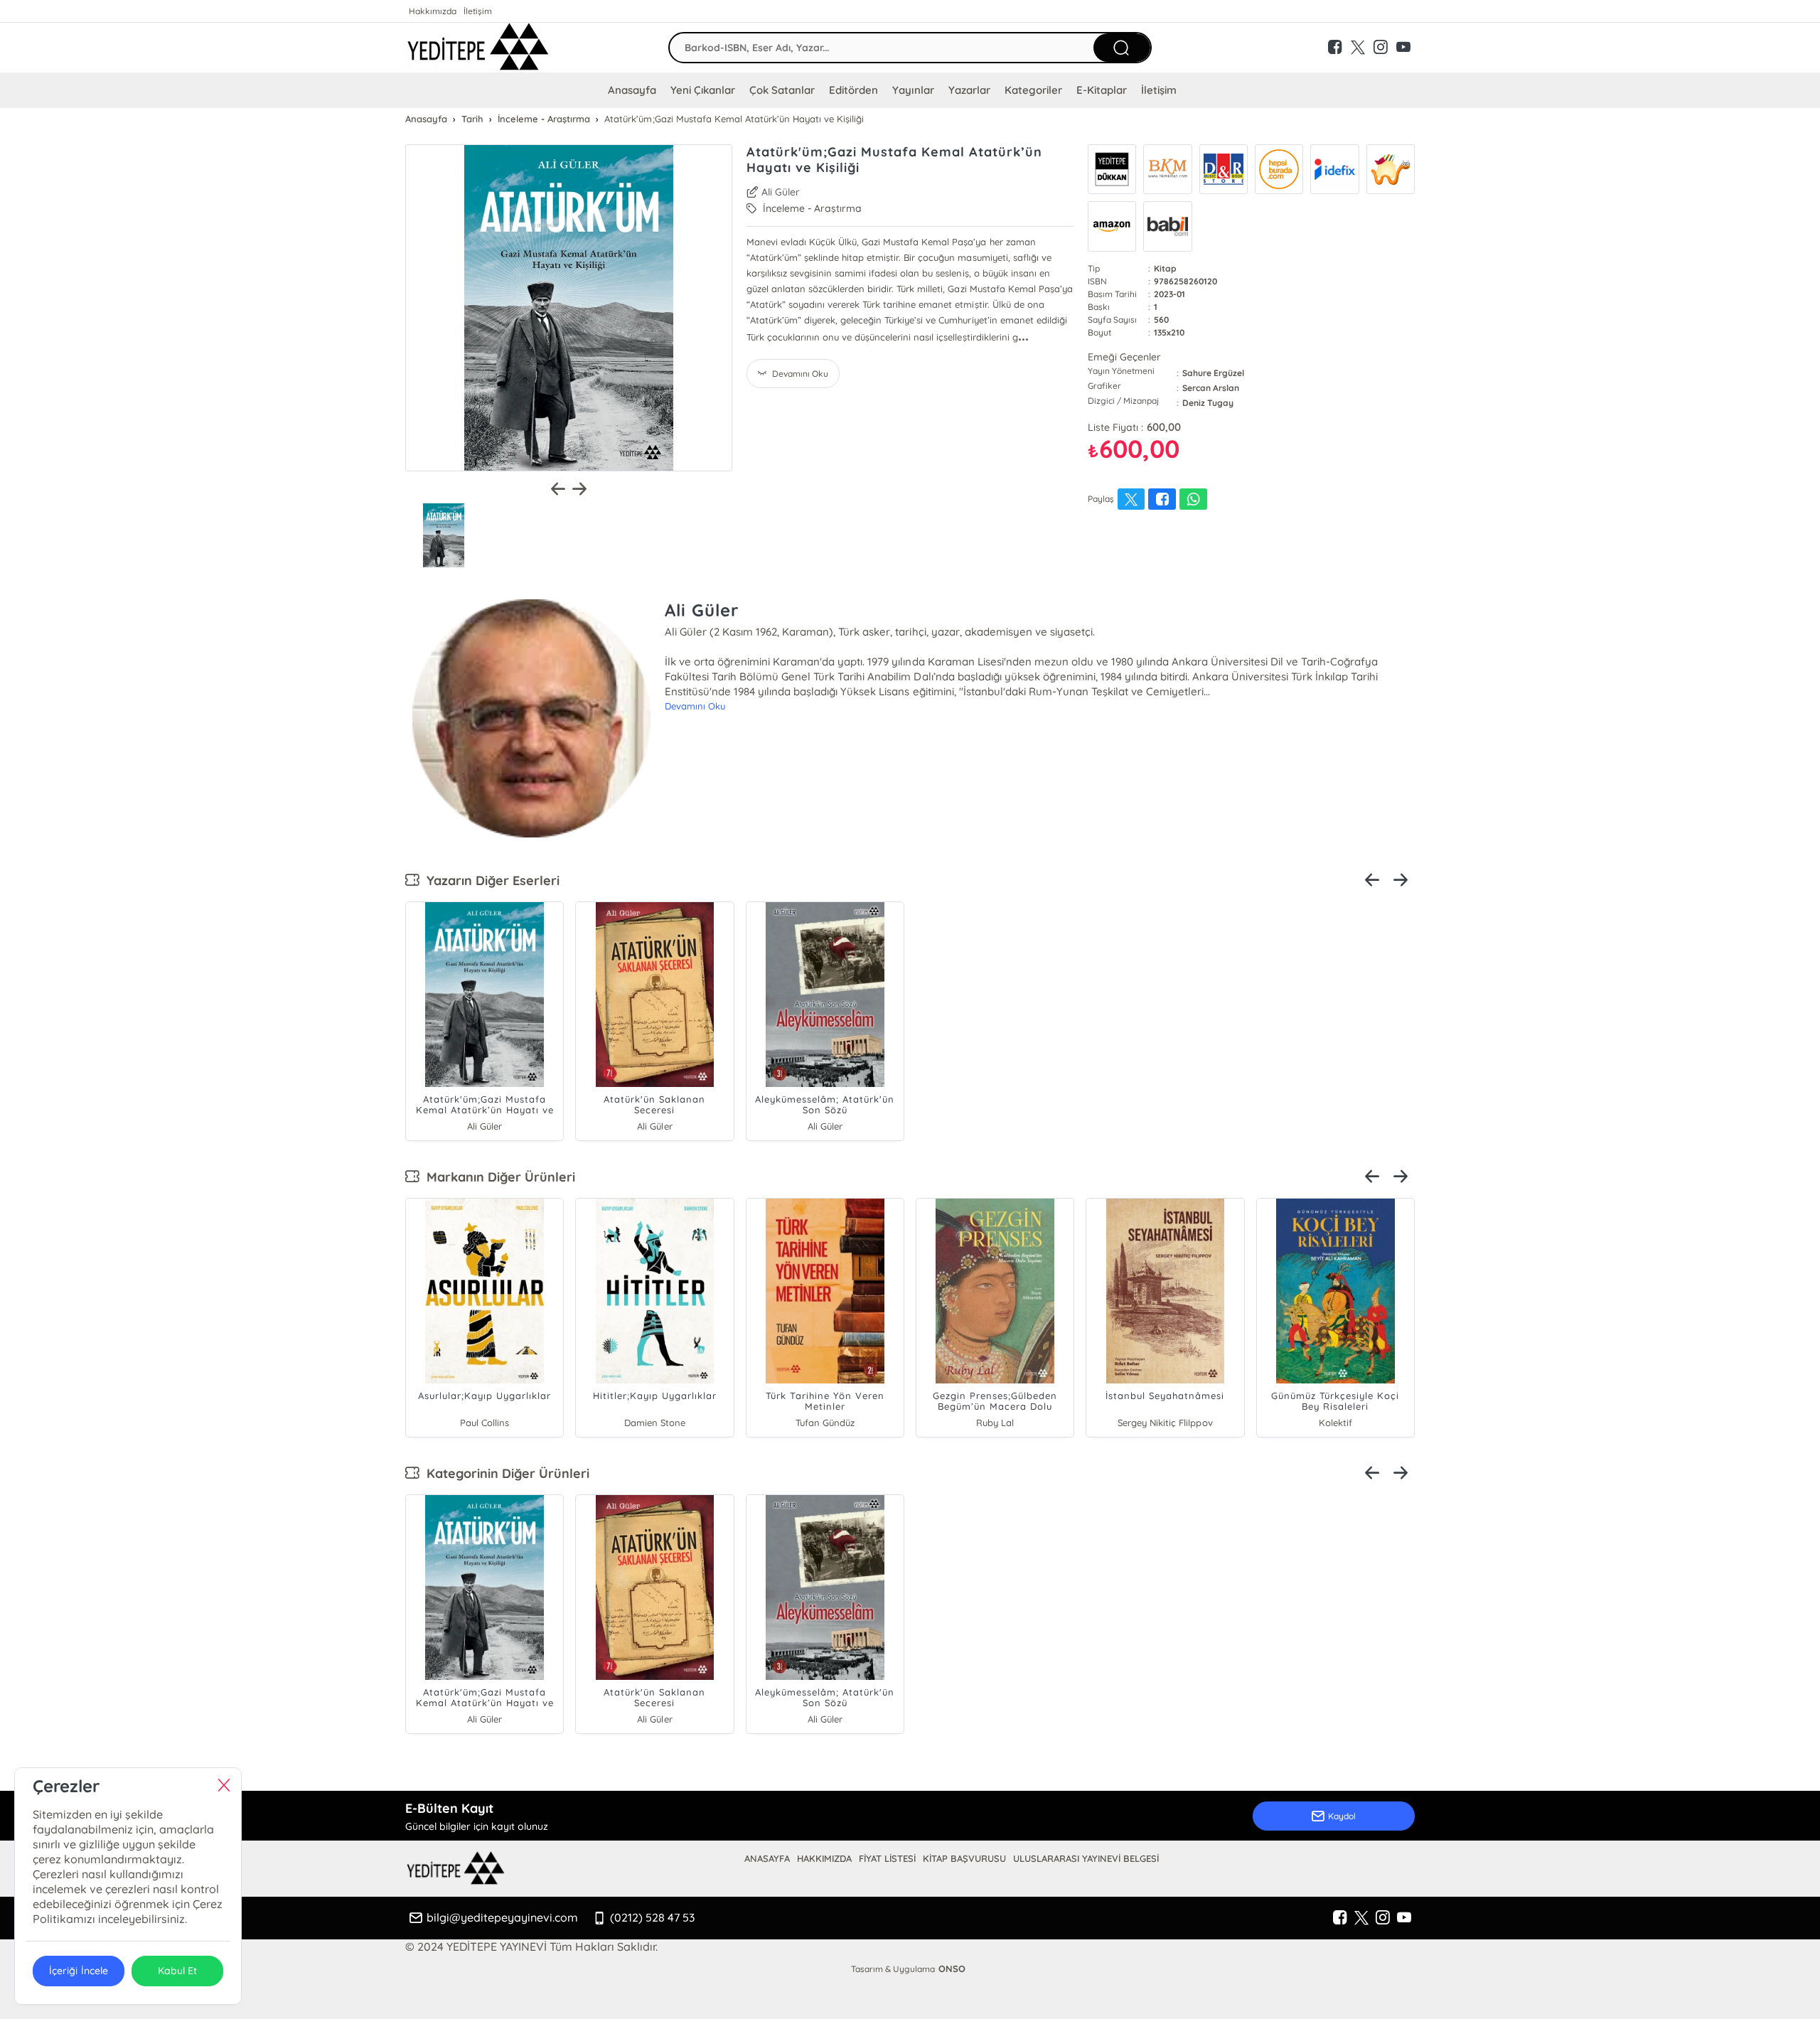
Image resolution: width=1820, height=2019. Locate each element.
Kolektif (1335, 1423)
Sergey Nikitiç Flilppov (1165, 1423)
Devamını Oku (695, 706)
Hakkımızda (433, 11)
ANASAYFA (767, 1858)
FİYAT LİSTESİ (887, 1858)
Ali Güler (781, 192)
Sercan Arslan (1211, 388)
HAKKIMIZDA (824, 1858)
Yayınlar (913, 90)
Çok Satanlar (782, 90)
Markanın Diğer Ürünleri (497, 1177)
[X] (1361, 1918)
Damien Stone (655, 1423)
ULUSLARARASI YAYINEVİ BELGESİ (1086, 1858)
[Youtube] (1404, 1918)
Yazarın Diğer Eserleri (489, 880)
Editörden (853, 90)
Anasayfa (632, 90)
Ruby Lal (995, 1423)
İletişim (478, 11)
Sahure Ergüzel (1213, 373)
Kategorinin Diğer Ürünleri (504, 1473)
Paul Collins (485, 1423)
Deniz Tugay (1208, 403)
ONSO (952, 1969)
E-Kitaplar (1102, 90)
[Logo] (478, 48)
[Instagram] (1383, 1918)
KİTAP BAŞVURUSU (964, 1858)
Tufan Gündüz (825, 1423)
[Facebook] (1340, 1918)
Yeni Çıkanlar (703, 90)
